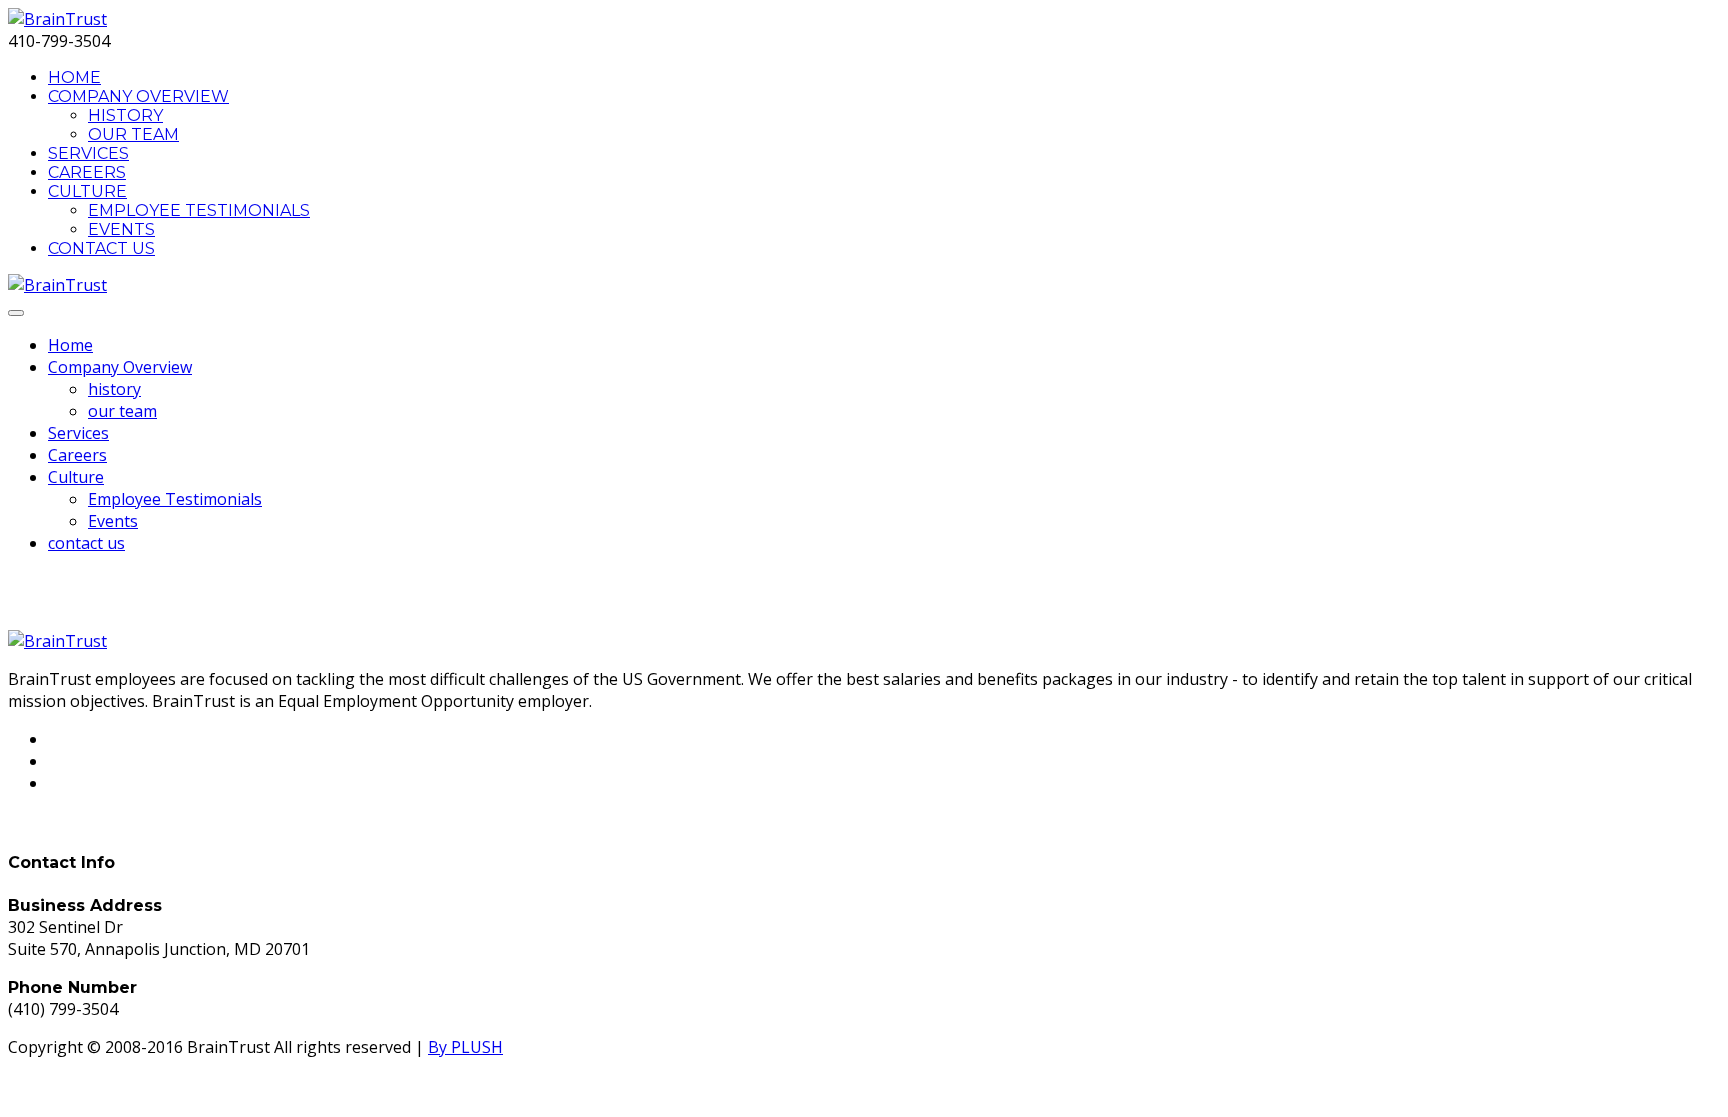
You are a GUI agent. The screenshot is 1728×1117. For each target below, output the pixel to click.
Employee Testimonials (199, 210)
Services (88, 153)
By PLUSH (465, 1047)
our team (133, 134)
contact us (101, 248)
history (125, 115)
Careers (87, 172)
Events (121, 229)
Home (74, 77)
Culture (87, 191)
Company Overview (138, 96)
